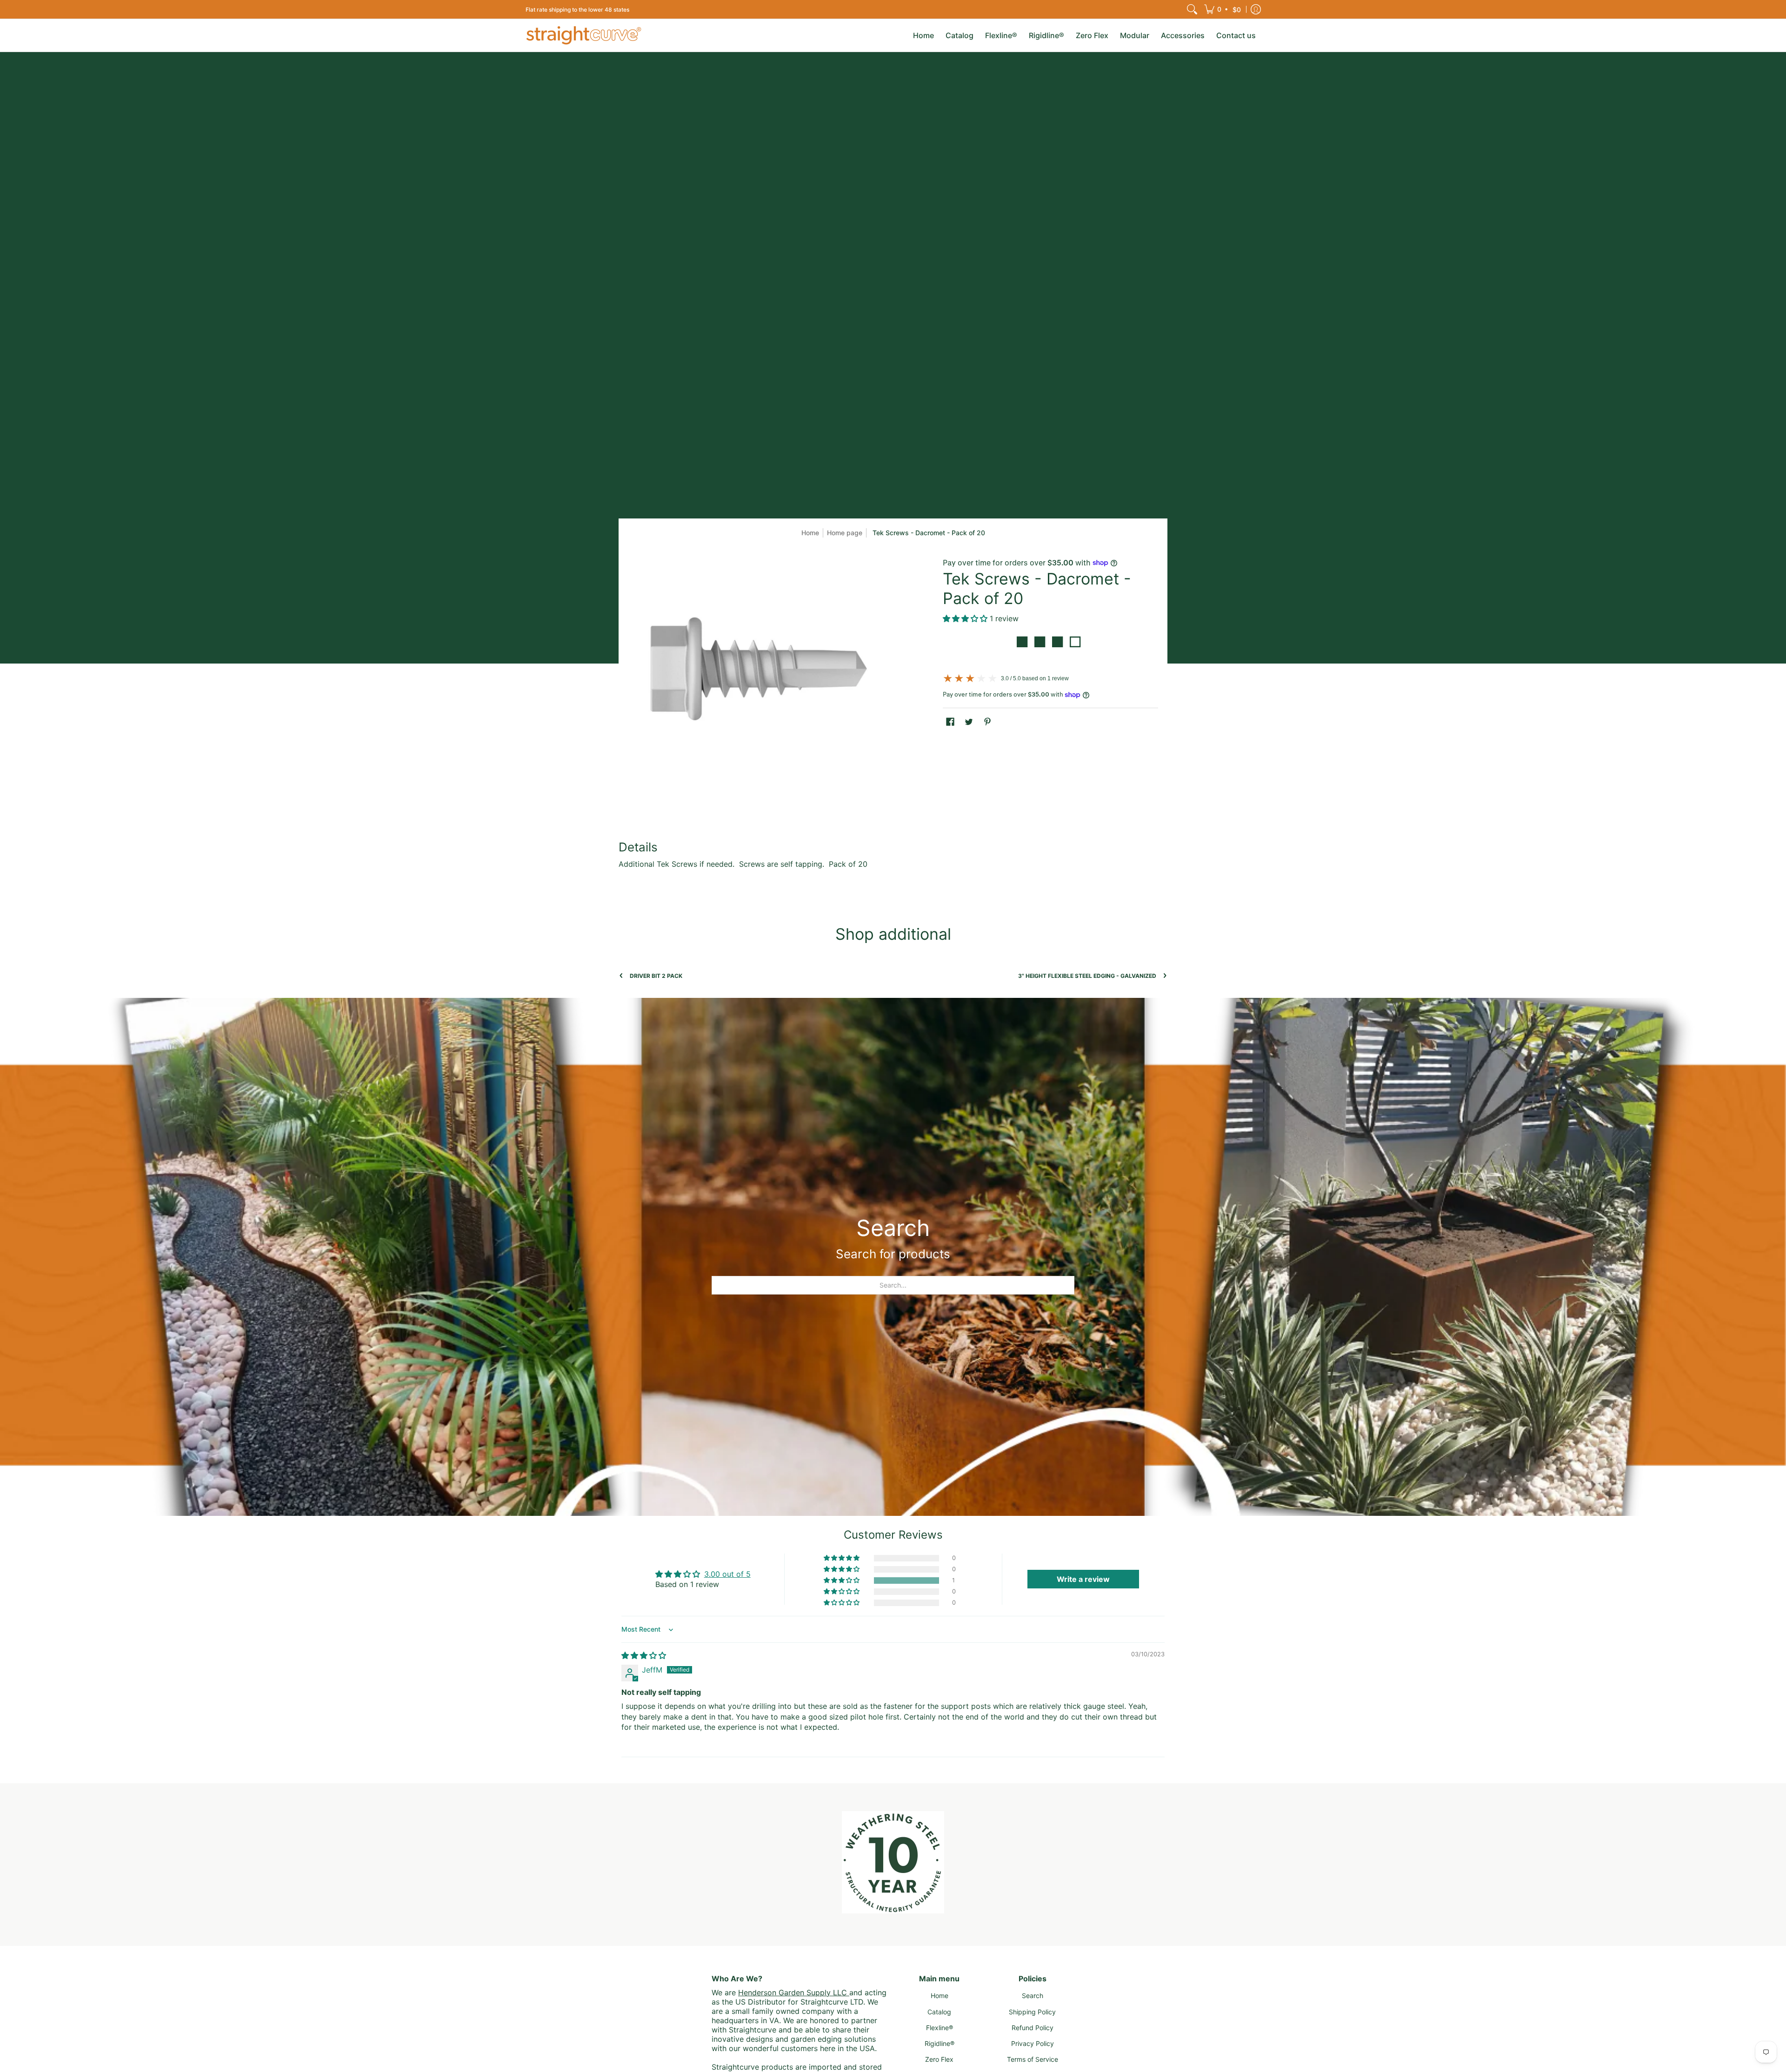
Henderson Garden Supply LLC (794, 1992)
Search (1033, 1996)
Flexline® (940, 2028)
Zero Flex (939, 2059)
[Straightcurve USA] (584, 35)
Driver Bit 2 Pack (656, 976)
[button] (1223, 9)
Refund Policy (1033, 2028)
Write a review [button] (1083, 1579)
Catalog (939, 2012)
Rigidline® (940, 2043)
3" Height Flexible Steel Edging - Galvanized (1087, 976)
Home (810, 533)
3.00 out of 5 (727, 1574)
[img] (644, 1655)
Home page (845, 533)
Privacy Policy (1033, 2043)
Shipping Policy (1032, 2012)
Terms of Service (1033, 2059)
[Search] (1192, 9)
